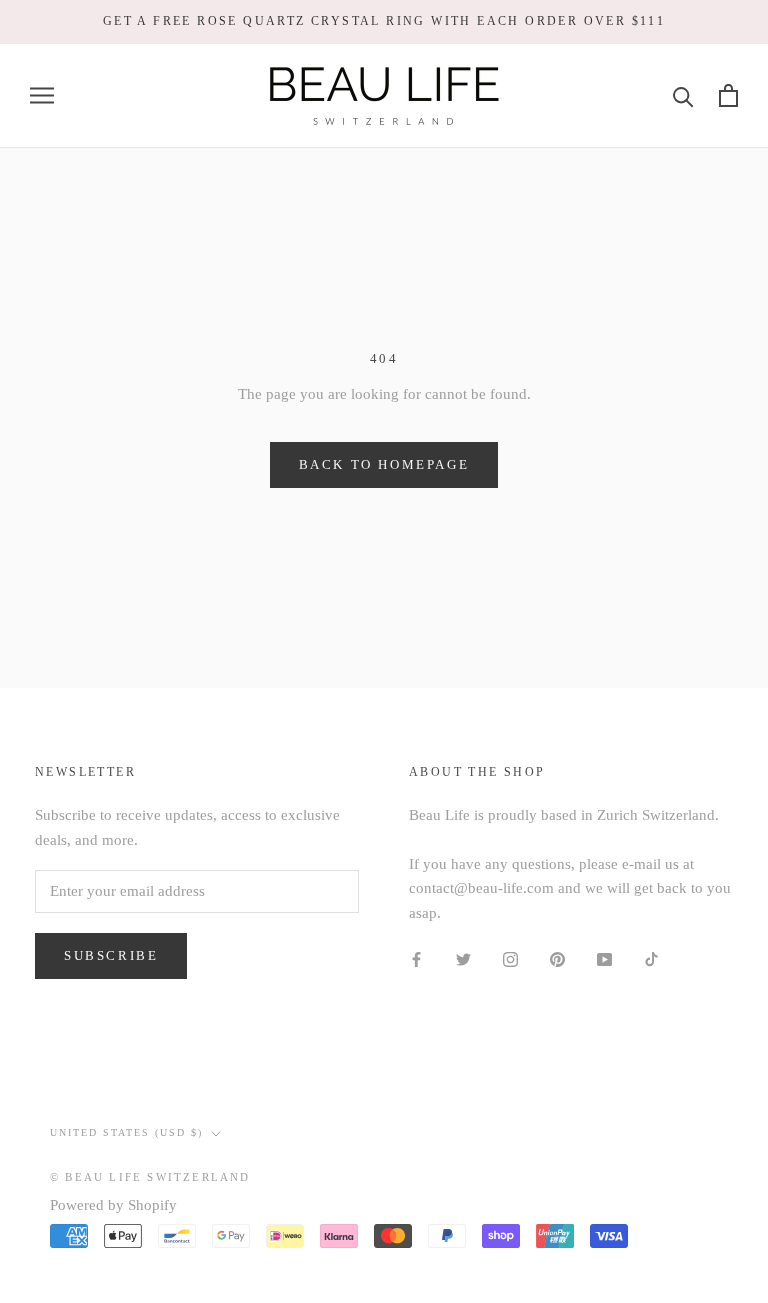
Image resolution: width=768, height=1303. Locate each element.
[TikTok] (651, 958)
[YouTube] (604, 958)
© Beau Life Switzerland (150, 1177)
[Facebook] (416, 958)
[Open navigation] (42, 95)
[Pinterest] (557, 958)
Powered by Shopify (113, 1205)
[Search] (683, 95)
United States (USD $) (126, 1132)
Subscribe (111, 955)
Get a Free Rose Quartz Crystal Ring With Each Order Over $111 (384, 21)
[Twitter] (463, 958)
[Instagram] (510, 958)
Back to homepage (384, 464)
